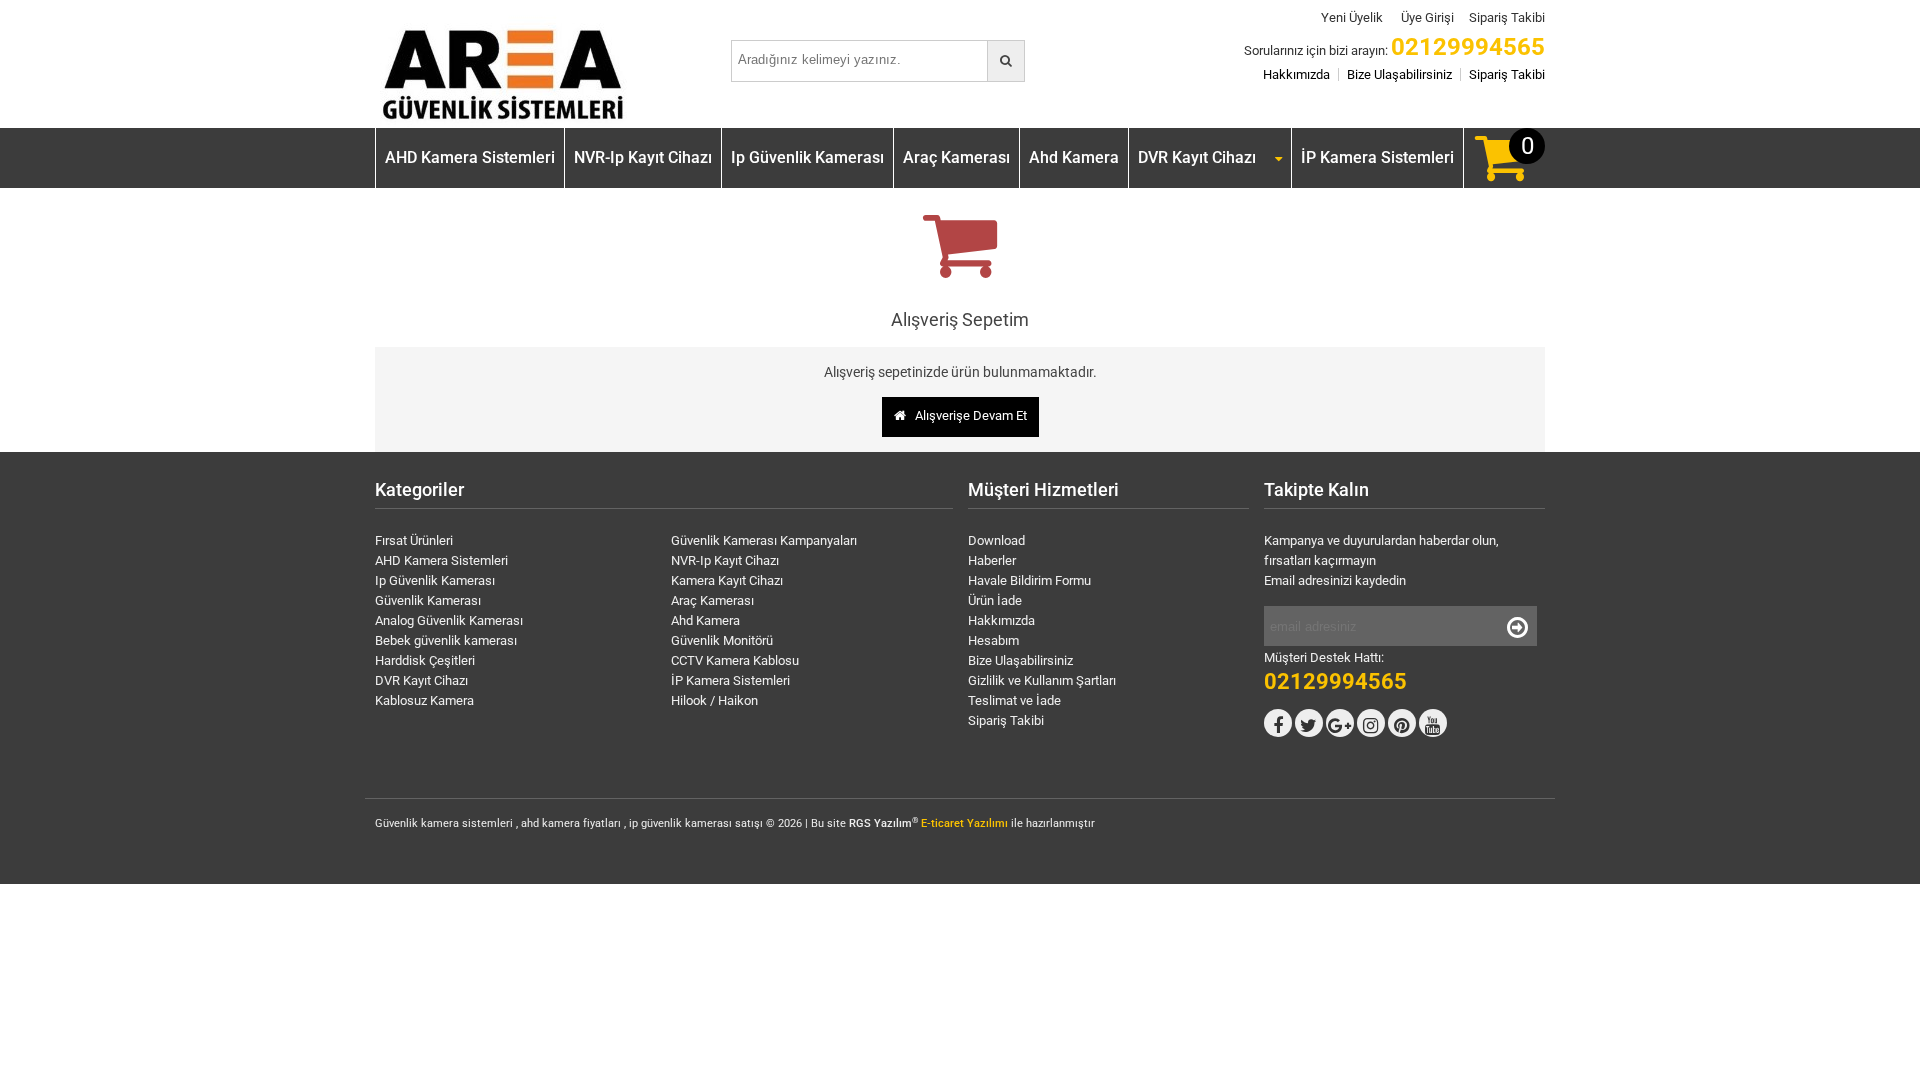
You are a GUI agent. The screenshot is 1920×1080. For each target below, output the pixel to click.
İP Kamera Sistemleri (1377, 157)
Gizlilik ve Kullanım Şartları (1042, 680)
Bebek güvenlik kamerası (446, 640)
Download (996, 540)
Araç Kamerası (956, 157)
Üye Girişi (1426, 17)
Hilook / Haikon (714, 700)
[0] (1501, 172)
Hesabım (993, 640)
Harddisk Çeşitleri (425, 660)
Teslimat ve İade (1014, 700)
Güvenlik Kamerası (428, 600)
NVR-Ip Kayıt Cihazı (643, 157)
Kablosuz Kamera (424, 700)
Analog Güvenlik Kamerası (449, 620)
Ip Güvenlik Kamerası (807, 157)
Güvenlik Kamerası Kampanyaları (764, 540)
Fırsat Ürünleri (414, 540)
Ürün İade (995, 600)
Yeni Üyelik (1350, 17)
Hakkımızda (1296, 74)
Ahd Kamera (1074, 157)
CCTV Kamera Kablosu (735, 660)
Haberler (992, 560)
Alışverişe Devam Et (966, 415)
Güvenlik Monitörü (722, 640)
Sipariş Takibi (1507, 17)
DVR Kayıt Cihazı (1197, 157)
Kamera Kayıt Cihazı (727, 580)
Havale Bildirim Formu (1029, 580)
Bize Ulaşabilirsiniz (1399, 74)
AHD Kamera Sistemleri (470, 157)
